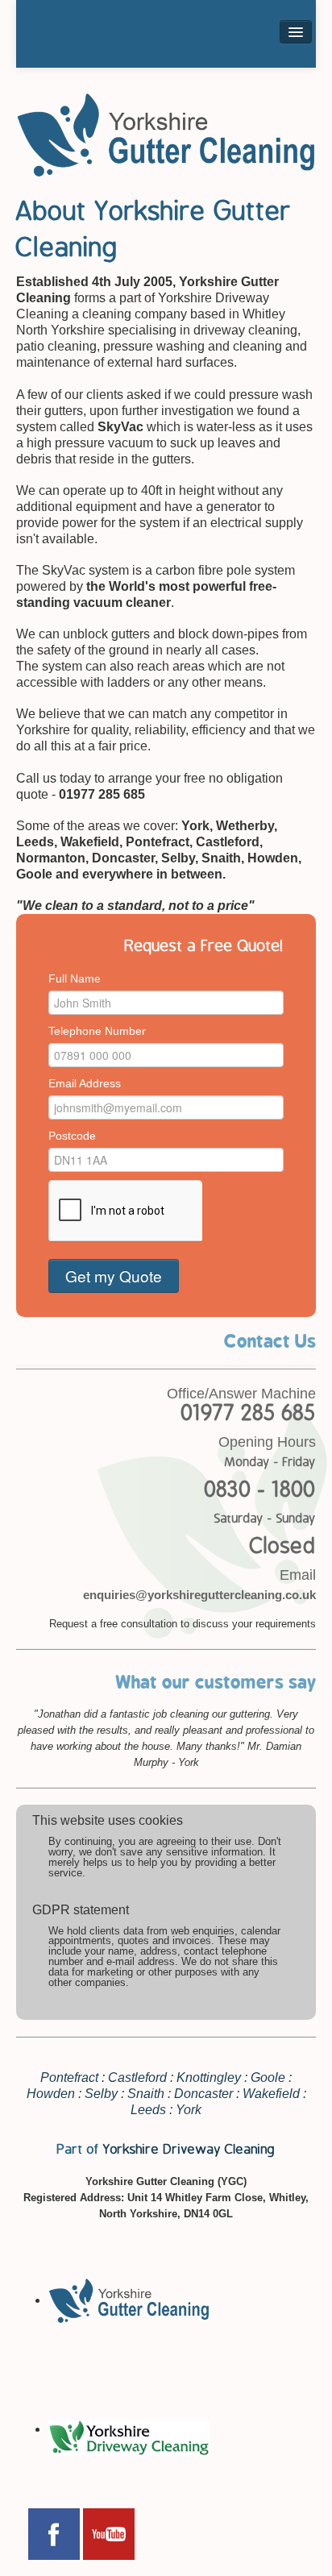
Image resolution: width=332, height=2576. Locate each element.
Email (298, 1575)
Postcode (72, 1136)
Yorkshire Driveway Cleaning (189, 2150)
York (189, 2110)
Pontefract (69, 2077)
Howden (51, 2094)
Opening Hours (267, 1442)
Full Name (75, 978)
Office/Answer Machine (241, 1394)
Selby (101, 2094)
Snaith (146, 2094)
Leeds (148, 2110)
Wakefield (271, 2094)
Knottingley (209, 2077)
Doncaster (203, 2094)
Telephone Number (97, 1031)
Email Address (85, 1083)
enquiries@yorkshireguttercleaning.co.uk (199, 1595)
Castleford (137, 2077)
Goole (268, 2077)
